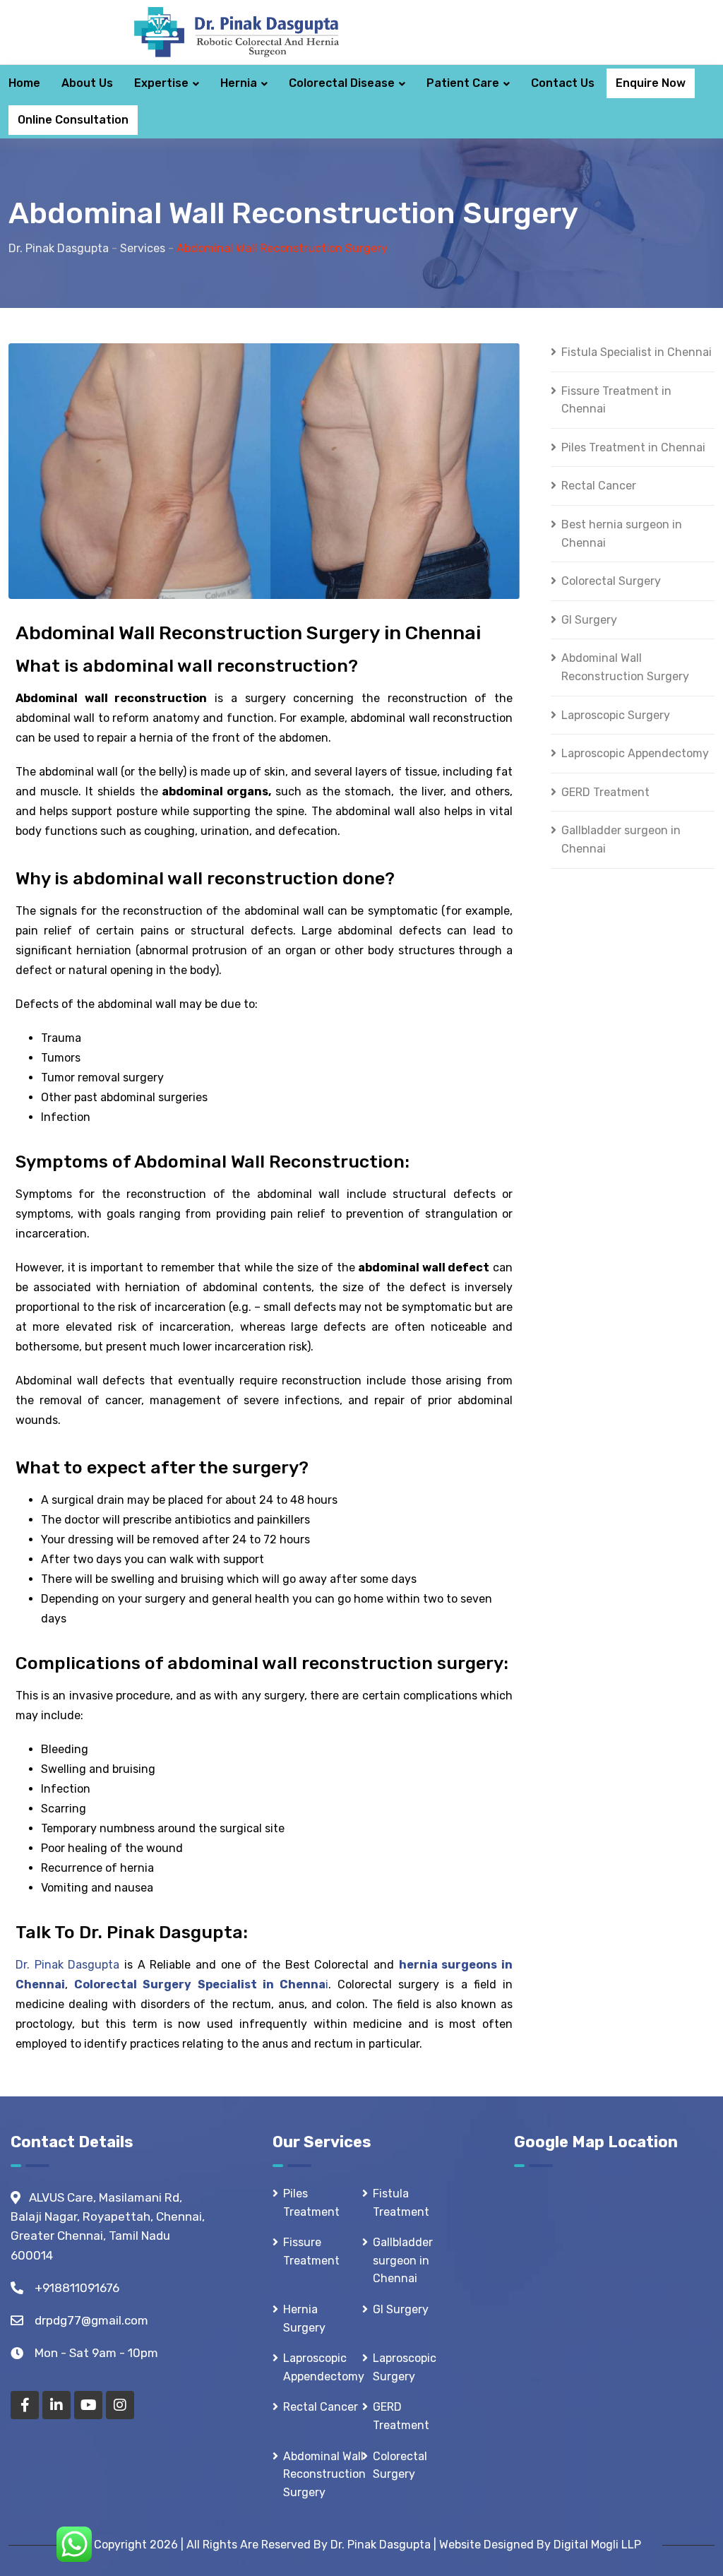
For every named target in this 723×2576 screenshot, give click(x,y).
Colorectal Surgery (611, 581)
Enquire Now (651, 83)
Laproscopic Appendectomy (635, 753)
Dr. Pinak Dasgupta (67, 1965)
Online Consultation (73, 120)
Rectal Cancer (599, 486)
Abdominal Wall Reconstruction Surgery (625, 667)
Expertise (161, 83)
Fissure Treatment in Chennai (616, 400)
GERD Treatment (605, 792)
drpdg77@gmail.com (91, 2320)
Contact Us (563, 83)
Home (24, 83)
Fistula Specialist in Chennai (637, 352)
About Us (87, 83)
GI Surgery (589, 620)
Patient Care (463, 83)
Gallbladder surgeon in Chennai (621, 839)
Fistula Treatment (401, 2203)
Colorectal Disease (342, 83)
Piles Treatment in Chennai (633, 447)
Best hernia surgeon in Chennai (622, 534)
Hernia (239, 83)
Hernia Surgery (304, 2319)
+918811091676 (77, 2288)
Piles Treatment (311, 2203)
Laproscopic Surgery (616, 715)
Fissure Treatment (311, 2251)
